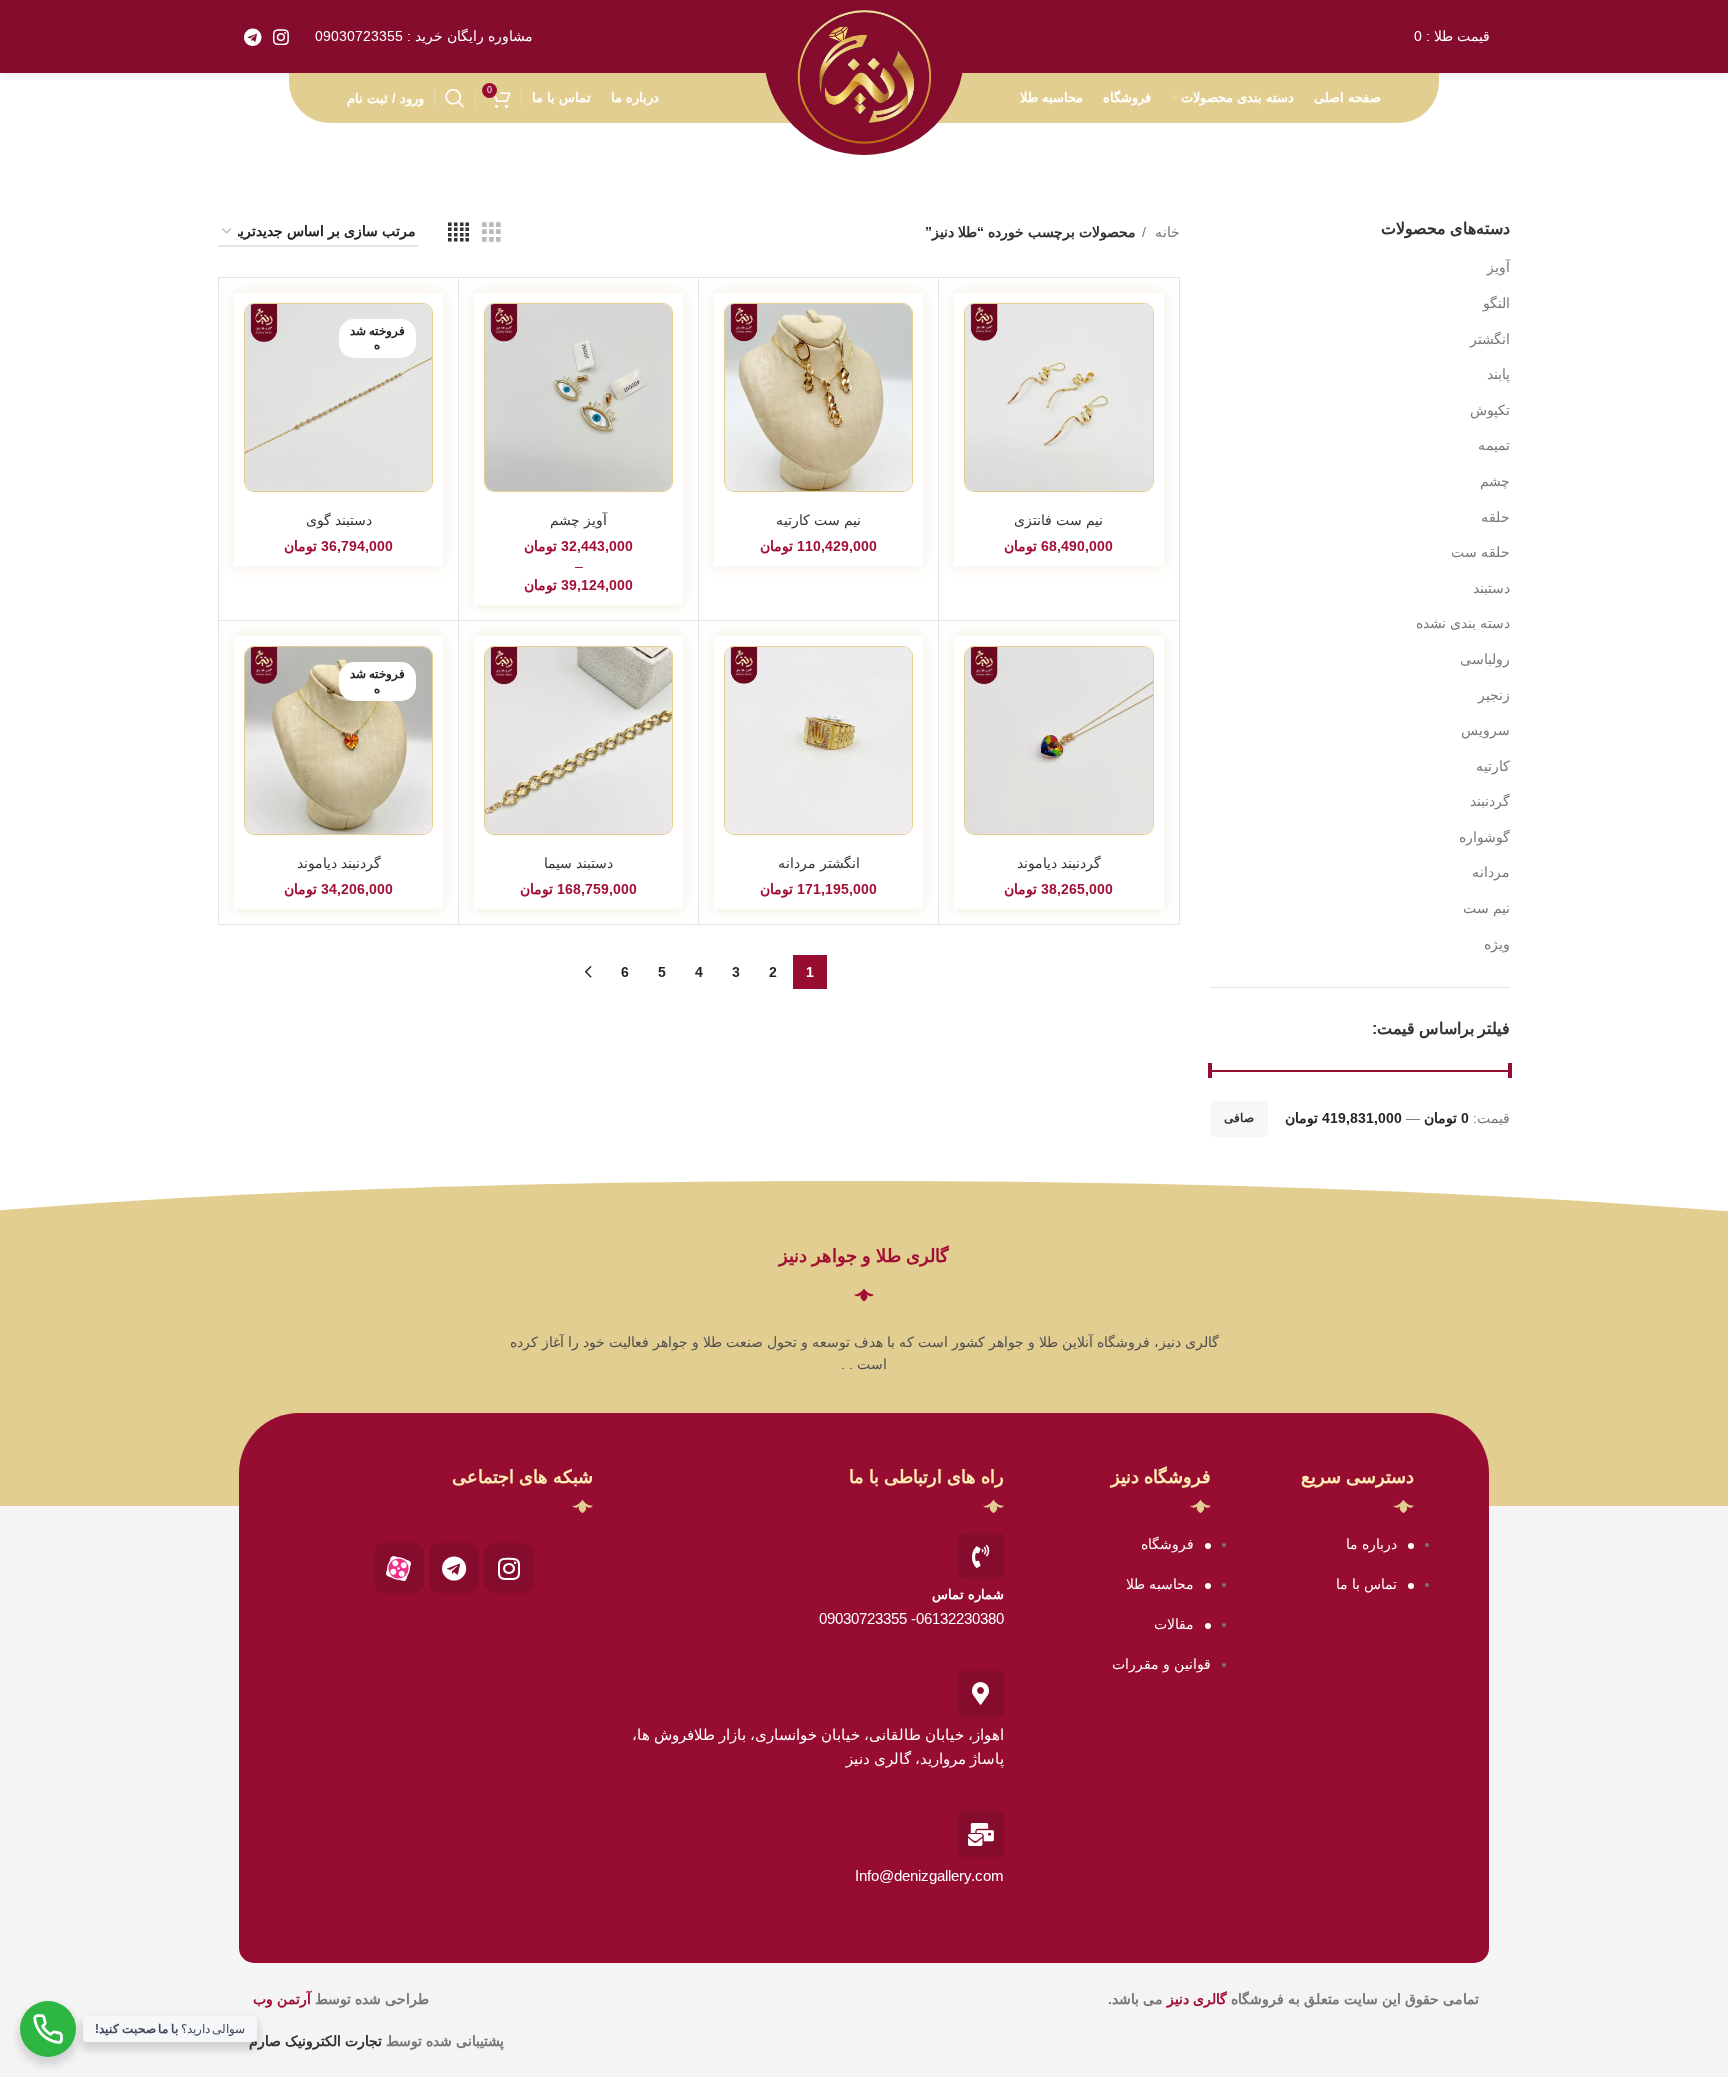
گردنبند (1490, 801)
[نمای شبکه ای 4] (458, 232)
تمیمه (1494, 445)
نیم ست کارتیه (818, 520)
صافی (1239, 1118)
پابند (1498, 374)
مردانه (1491, 872)
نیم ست (1486, 908)
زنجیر (1494, 695)
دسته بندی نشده (1463, 623)
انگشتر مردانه (819, 863)
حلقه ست (1480, 552)
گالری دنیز (1197, 1999)
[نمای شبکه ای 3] (491, 232)
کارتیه (1493, 766)
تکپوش (1490, 410)
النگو (1496, 303)
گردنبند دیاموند (1059, 863)
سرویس (1485, 730)
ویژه (1497, 944)
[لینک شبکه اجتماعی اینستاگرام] (281, 37)
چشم (1495, 481)
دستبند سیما (578, 863)
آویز (1498, 267)
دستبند (1491, 588)
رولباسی (1485, 659)
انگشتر (1490, 339)
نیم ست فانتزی (1058, 520)
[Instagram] (509, 1568)
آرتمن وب (282, 1999)
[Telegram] (454, 1568)
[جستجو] (455, 98)
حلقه (1495, 517)
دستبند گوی (339, 520)
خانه (1165, 232)
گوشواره (1484, 837)
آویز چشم (578, 520)
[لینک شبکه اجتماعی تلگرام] (252, 37)
